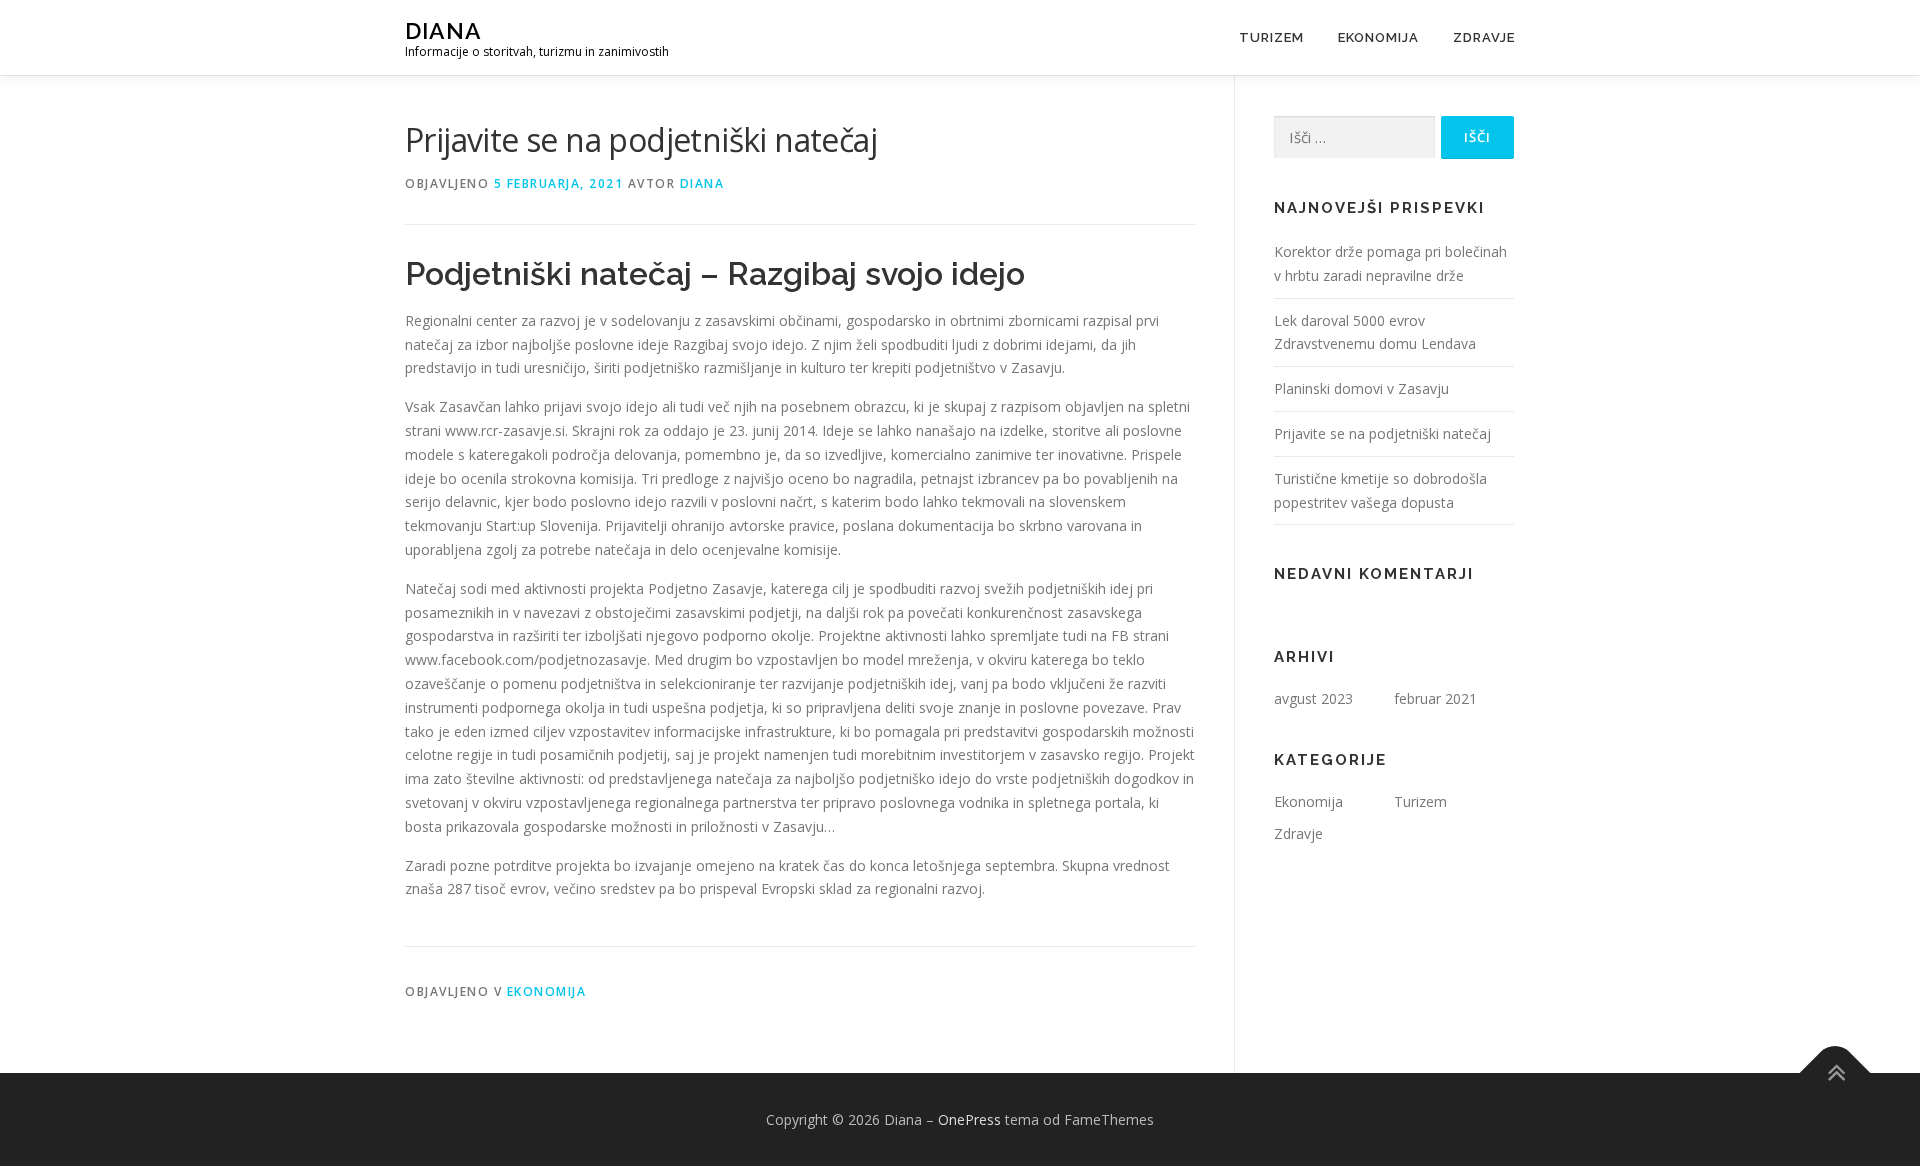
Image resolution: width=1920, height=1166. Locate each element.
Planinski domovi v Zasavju (1361, 388)
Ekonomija (1378, 37)
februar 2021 (1435, 698)
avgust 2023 (1313, 698)
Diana (443, 30)
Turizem (1271, 37)
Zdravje (1484, 37)
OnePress (969, 1119)
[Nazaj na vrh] (1835, 1072)
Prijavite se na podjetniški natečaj (1382, 433)
